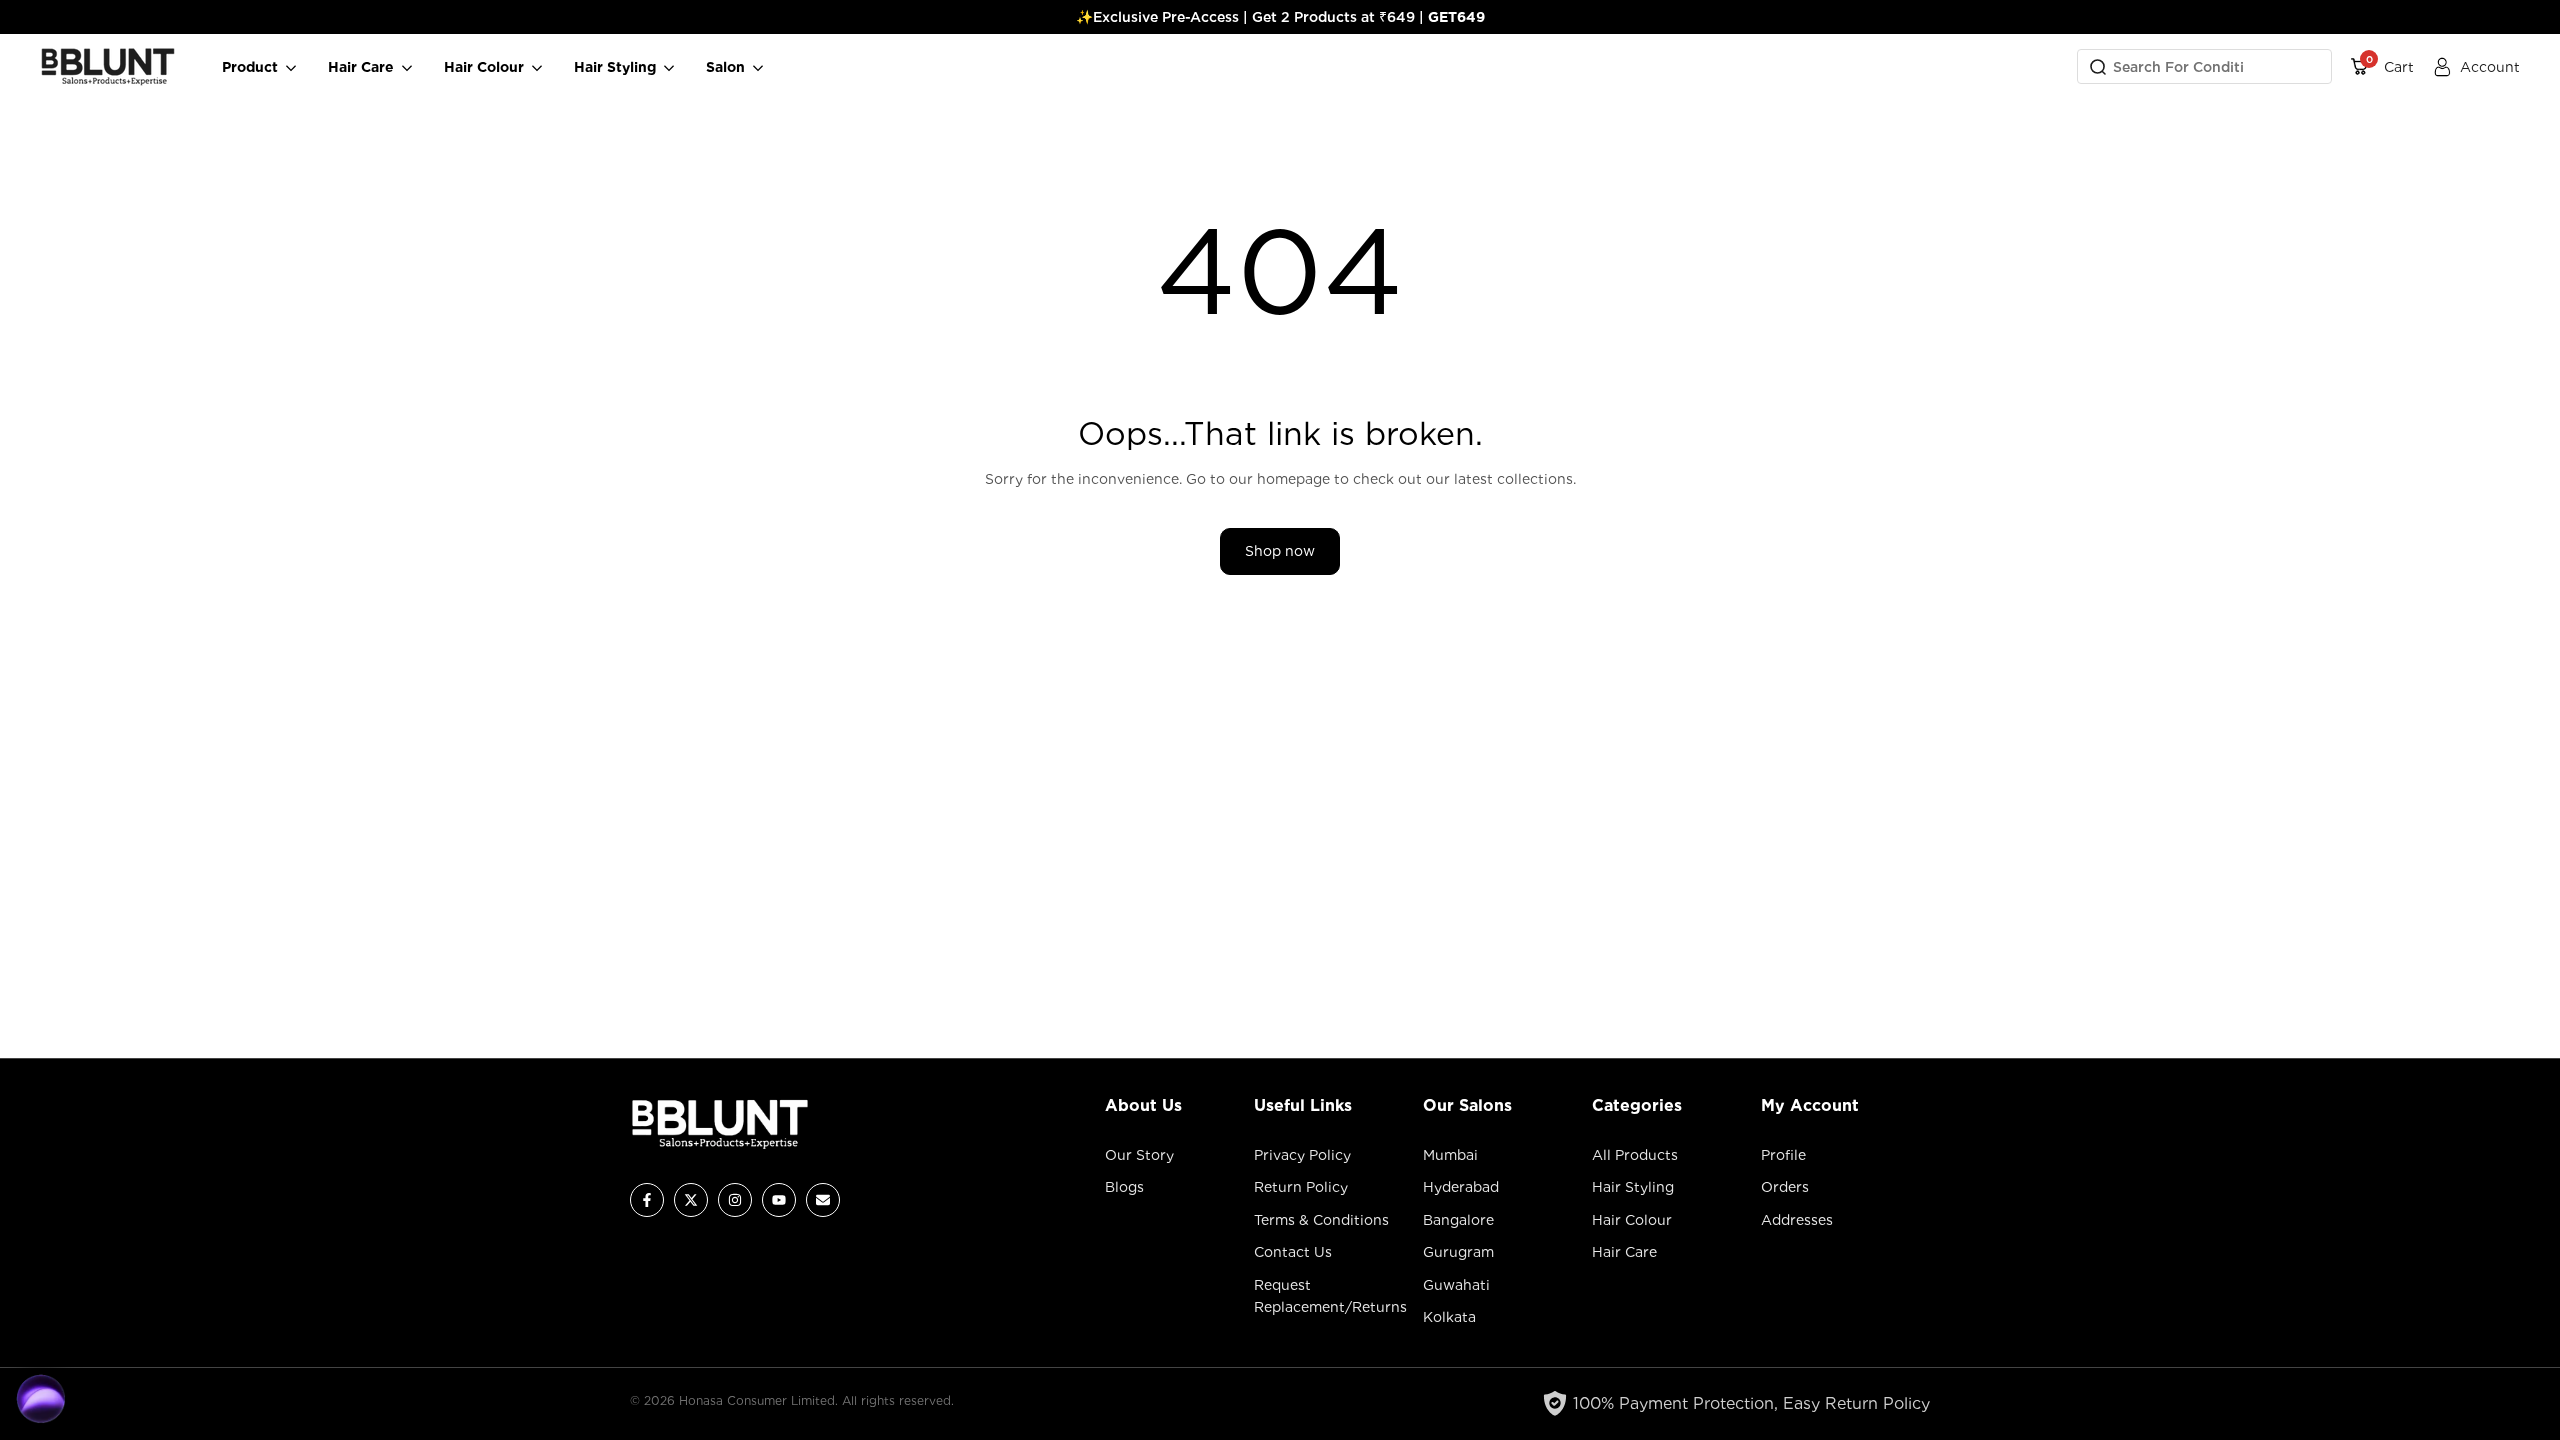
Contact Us (1293, 1252)
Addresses (1797, 1220)
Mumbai (1450, 1155)
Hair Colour (1632, 1220)
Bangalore (1458, 1220)
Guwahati (1456, 1285)
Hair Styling (1633, 1187)
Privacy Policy (1302, 1155)
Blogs (1124, 1187)
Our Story (1139, 1155)
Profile (1783, 1155)
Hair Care (1624, 1252)
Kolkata (1449, 1317)
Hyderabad (1461, 1187)
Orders (1785, 1187)
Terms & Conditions (1321, 1220)
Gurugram (1458, 1252)
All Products (1635, 1155)
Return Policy (1301, 1187)
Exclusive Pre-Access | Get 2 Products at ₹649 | (1289, 17)
